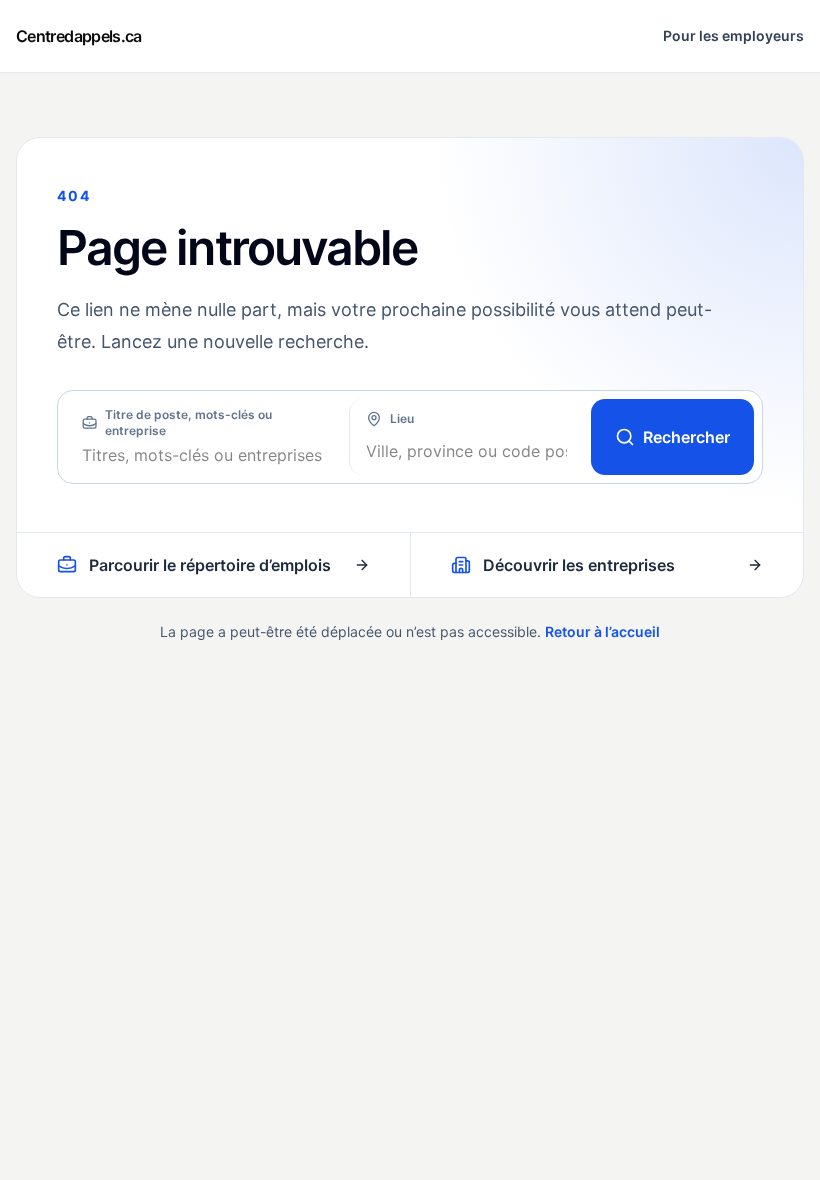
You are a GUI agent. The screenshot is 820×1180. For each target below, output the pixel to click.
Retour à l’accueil (602, 631)
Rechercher (686, 437)
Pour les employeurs (733, 35)
